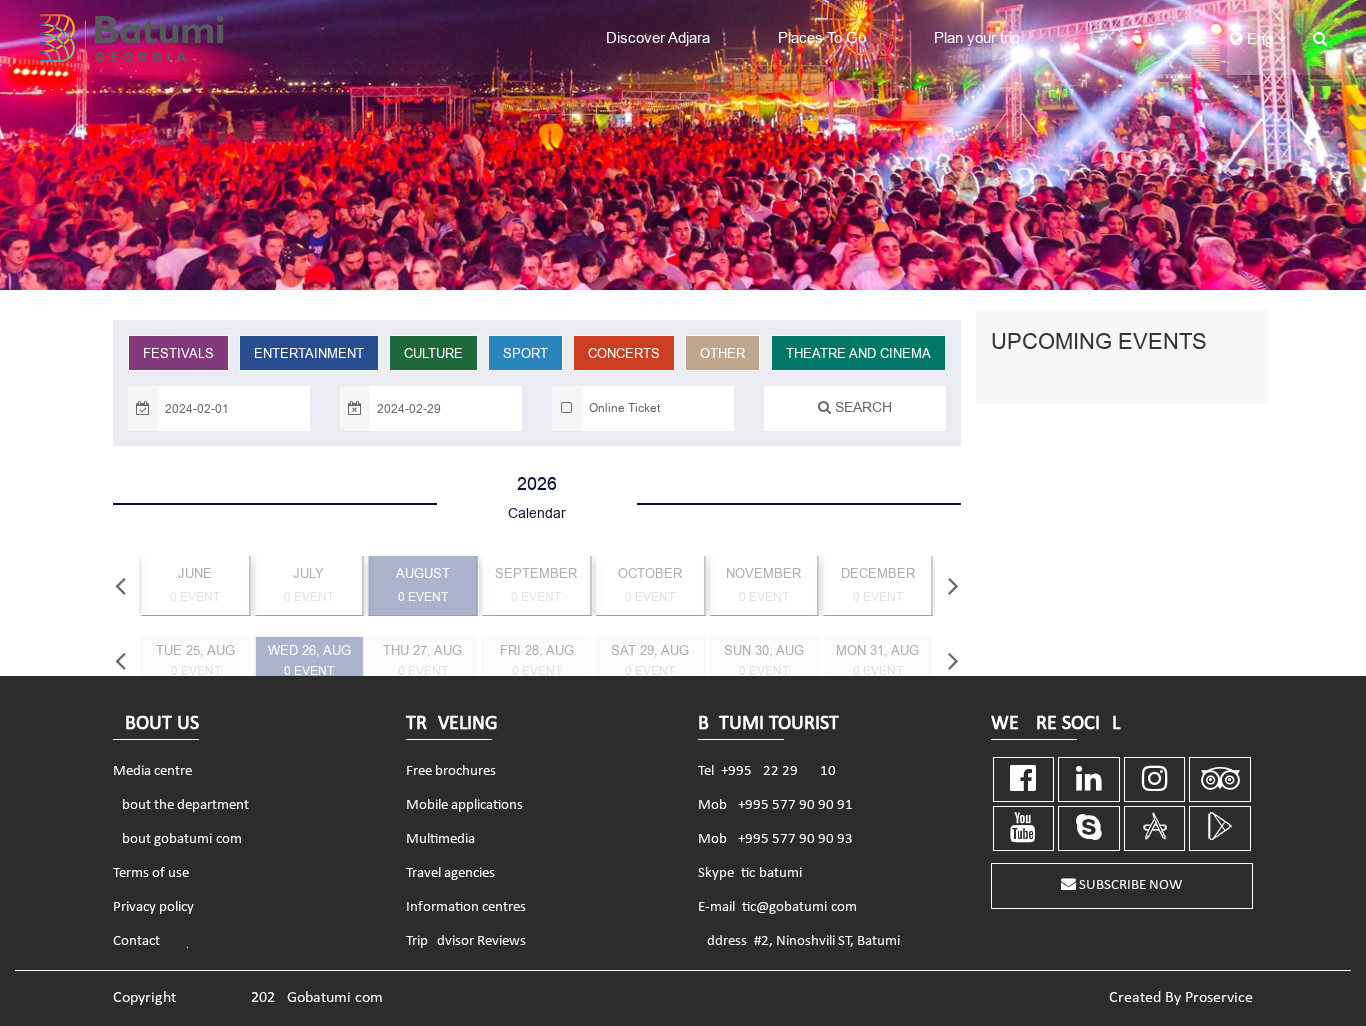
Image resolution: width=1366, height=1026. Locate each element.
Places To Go (822, 38)
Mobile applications (464, 805)
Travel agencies (450, 873)
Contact (136, 941)
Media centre (152, 771)
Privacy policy (153, 907)
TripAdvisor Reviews (466, 941)
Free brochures (451, 771)
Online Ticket (624, 408)
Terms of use (151, 873)
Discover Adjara (658, 38)
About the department (181, 805)
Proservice (1219, 998)
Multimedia (440, 839)
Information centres (466, 907)
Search (861, 407)
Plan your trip (977, 38)
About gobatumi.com (177, 839)
